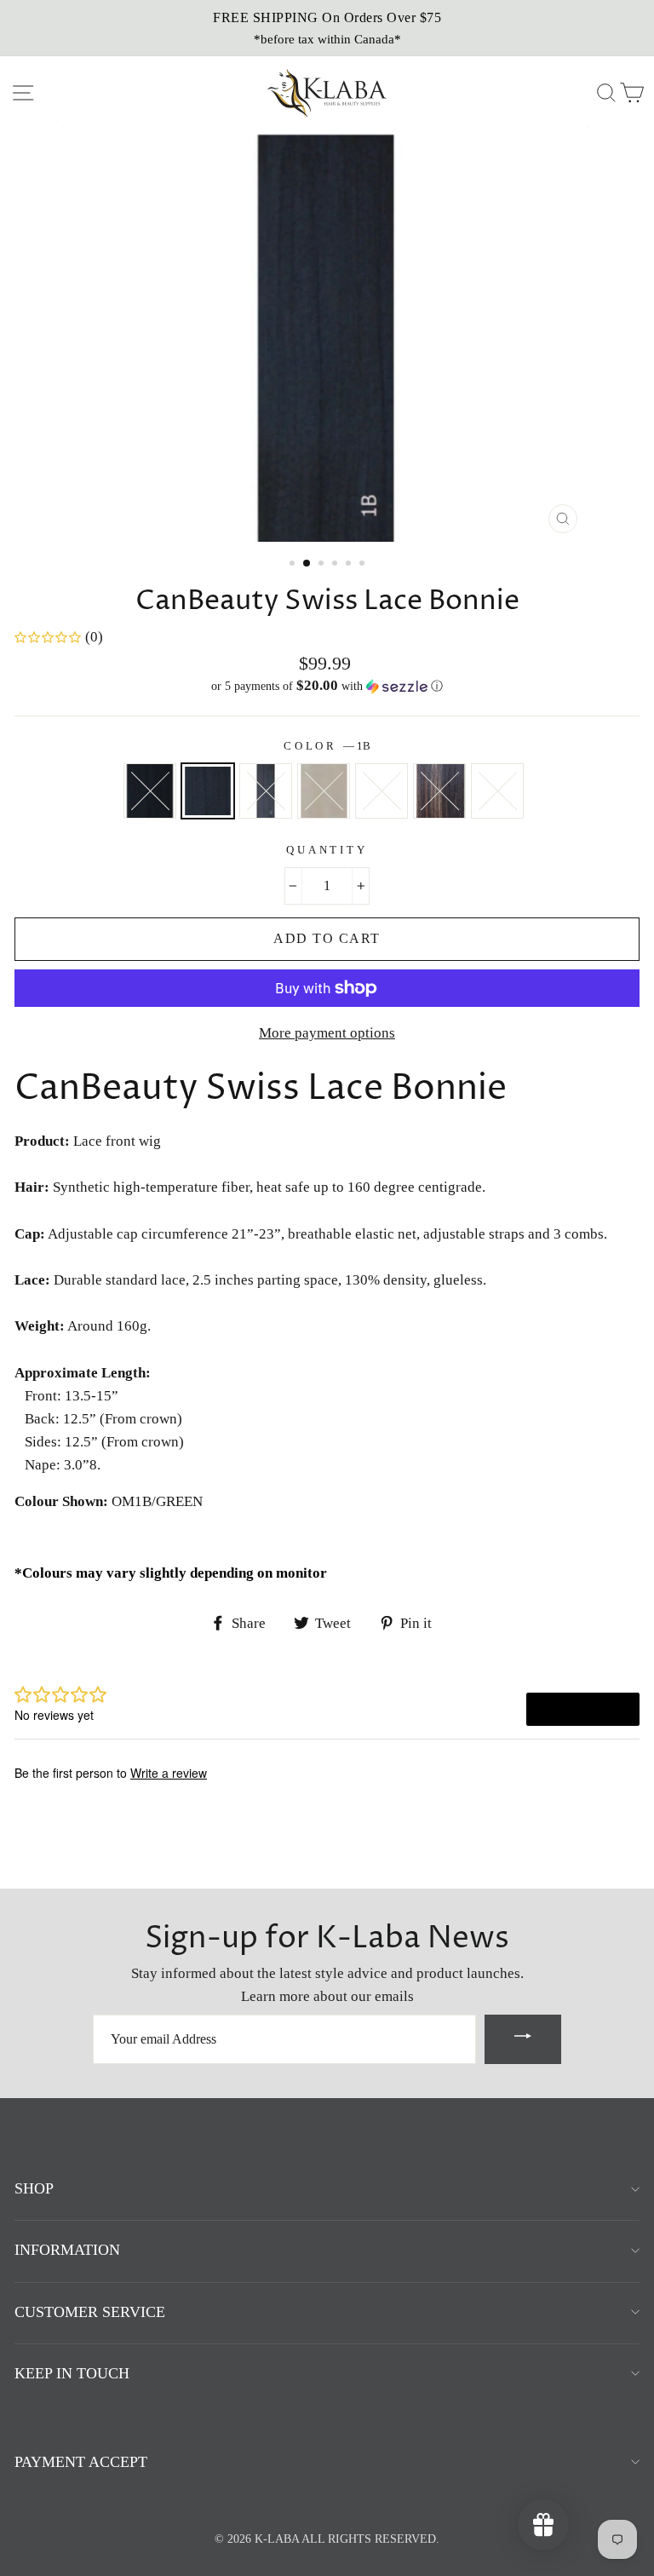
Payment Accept (81, 2462)
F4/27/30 (439, 791)
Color (327, 746)
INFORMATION (67, 2250)
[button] (327, 686)
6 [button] (364, 565)
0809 (324, 791)
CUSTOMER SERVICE (90, 2312)
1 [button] (294, 565)
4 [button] (336, 565)
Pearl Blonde (381, 791)
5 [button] (350, 565)
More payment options (327, 1033)
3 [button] (323, 565)
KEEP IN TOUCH (72, 2373)
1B (208, 791)
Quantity (327, 850)
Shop (34, 2188)
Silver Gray (497, 791)
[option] (327, 28)
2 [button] (307, 564)
